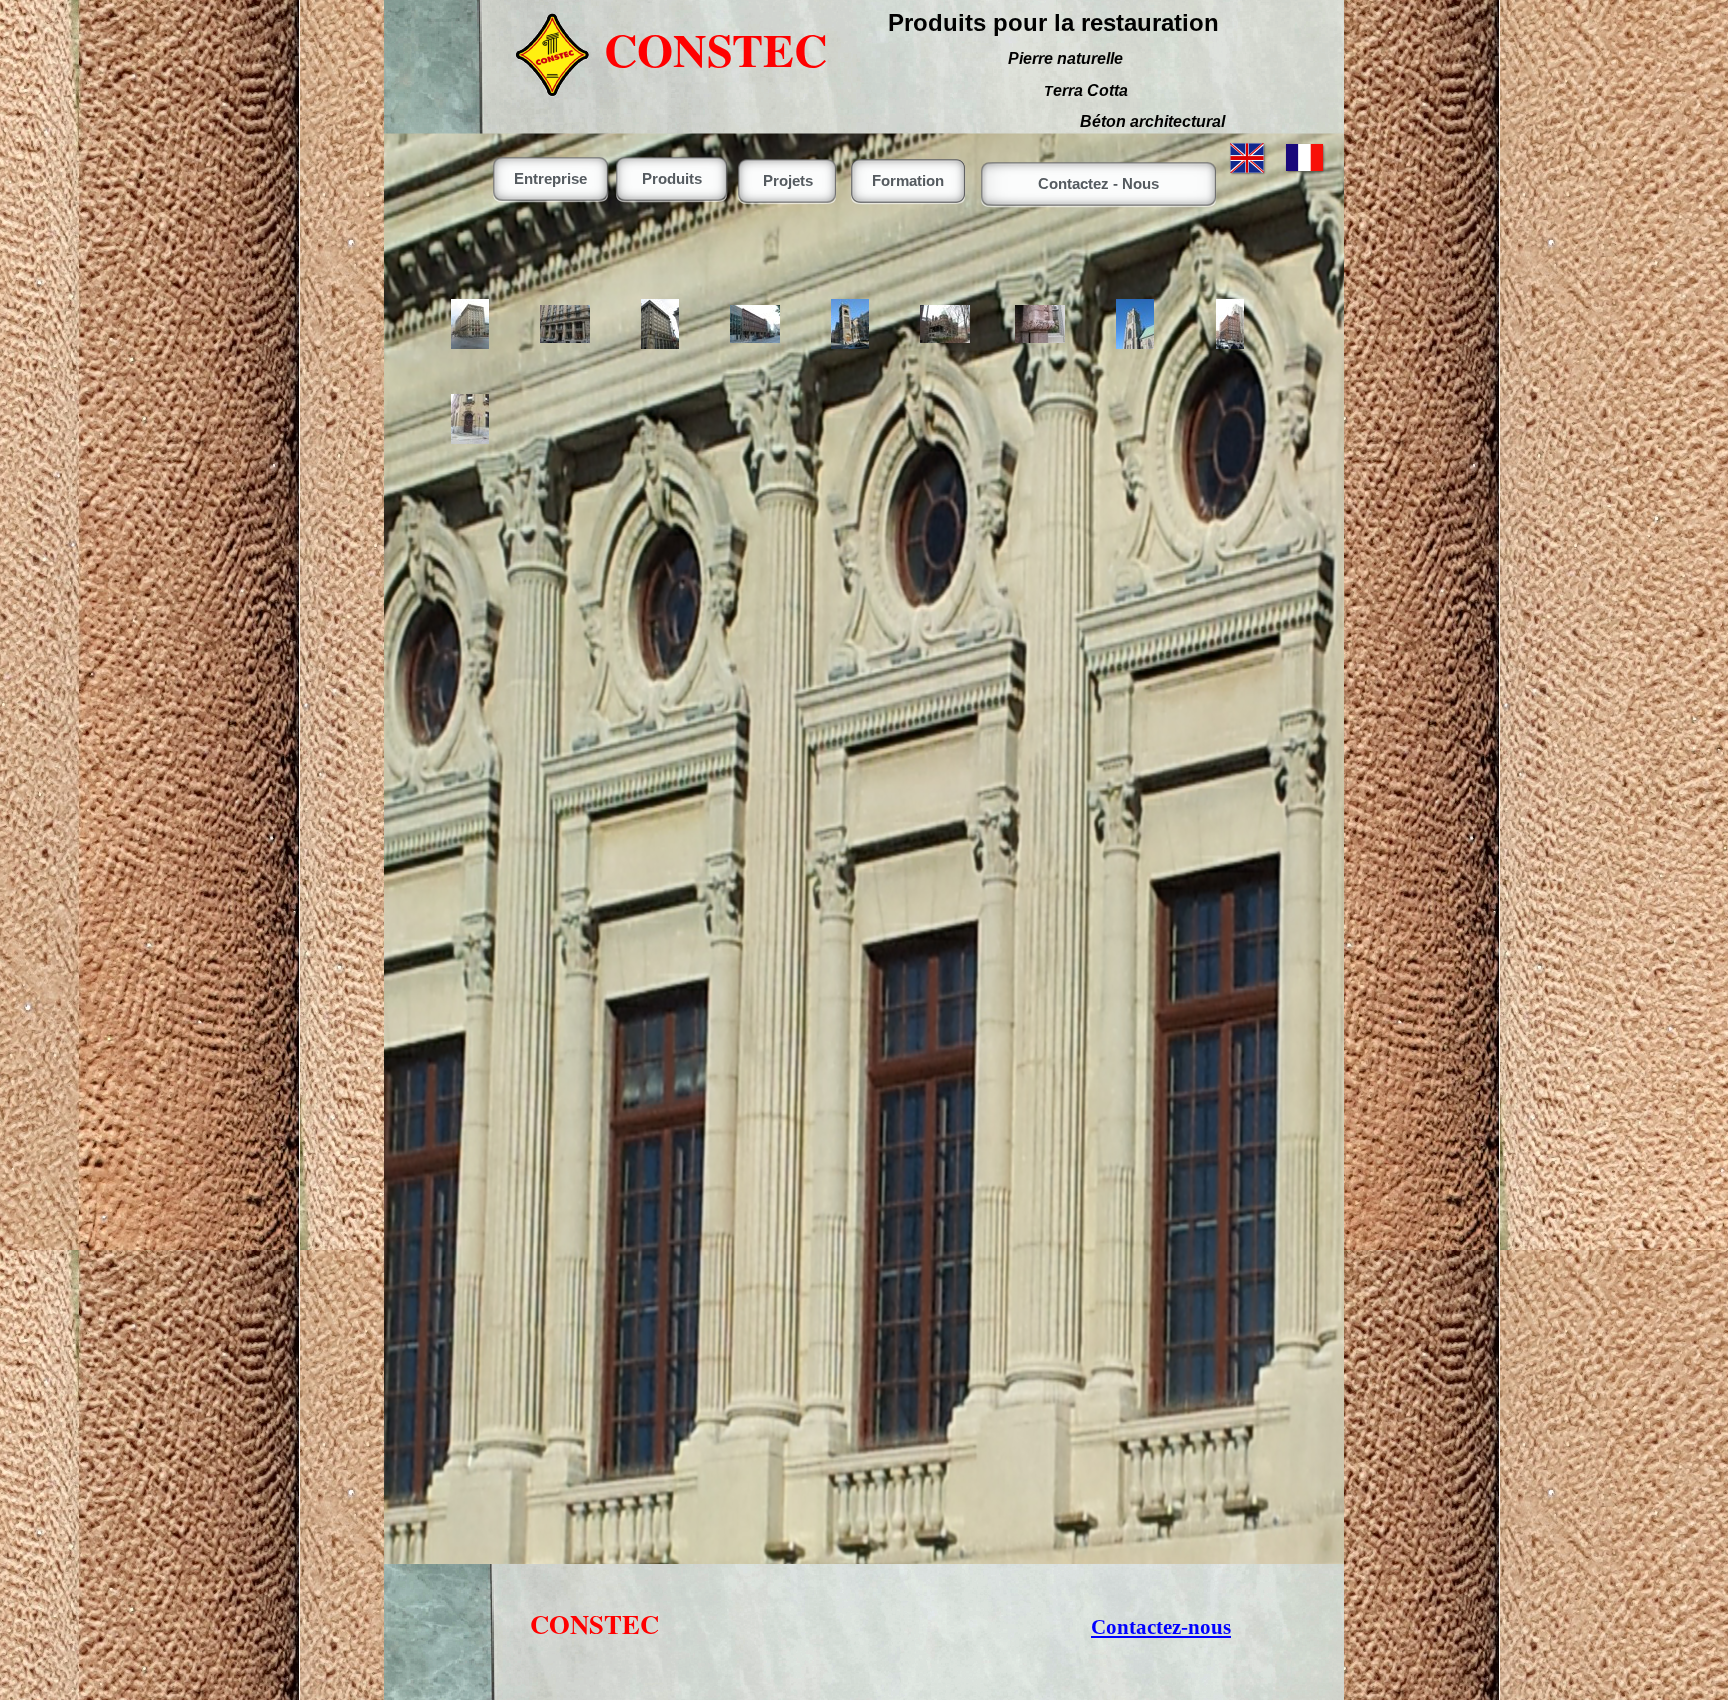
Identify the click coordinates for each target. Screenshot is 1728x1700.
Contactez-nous (1161, 1627)
